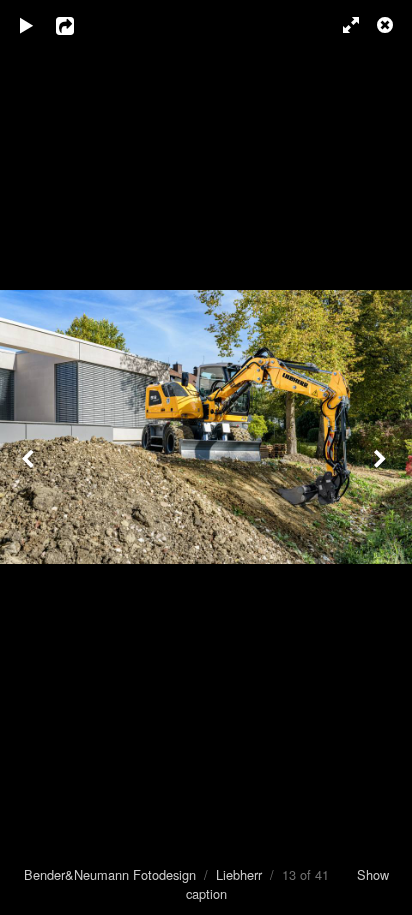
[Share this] (79, 25)
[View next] (382, 457)
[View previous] (30, 457)
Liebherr (239, 874)
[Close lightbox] (387, 25)
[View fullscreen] (342, 25)
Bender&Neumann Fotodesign (110, 874)
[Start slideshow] (27, 25)
